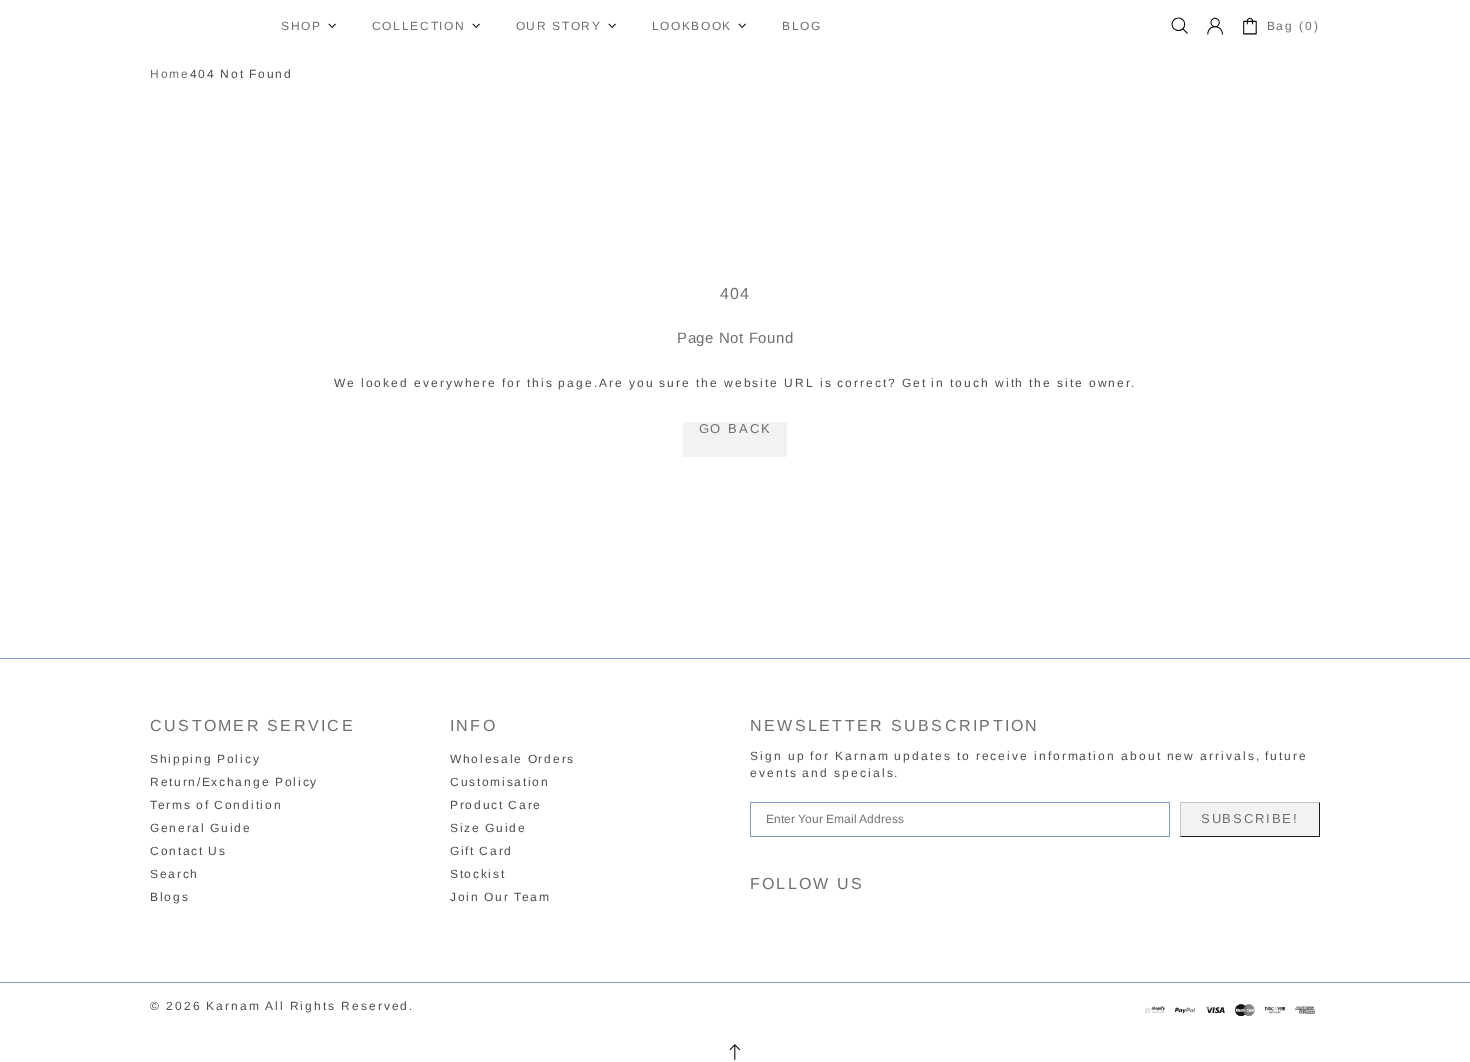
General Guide (201, 828)
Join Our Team (500, 897)
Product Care (496, 805)
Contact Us (188, 851)
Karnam (203, 26)
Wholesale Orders (512, 759)
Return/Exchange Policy (234, 782)
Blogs (169, 897)
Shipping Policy (205, 759)
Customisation (500, 782)
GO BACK (735, 429)
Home (170, 74)
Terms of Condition (216, 805)
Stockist (477, 874)
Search (174, 874)
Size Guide (488, 828)
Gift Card (481, 851)
